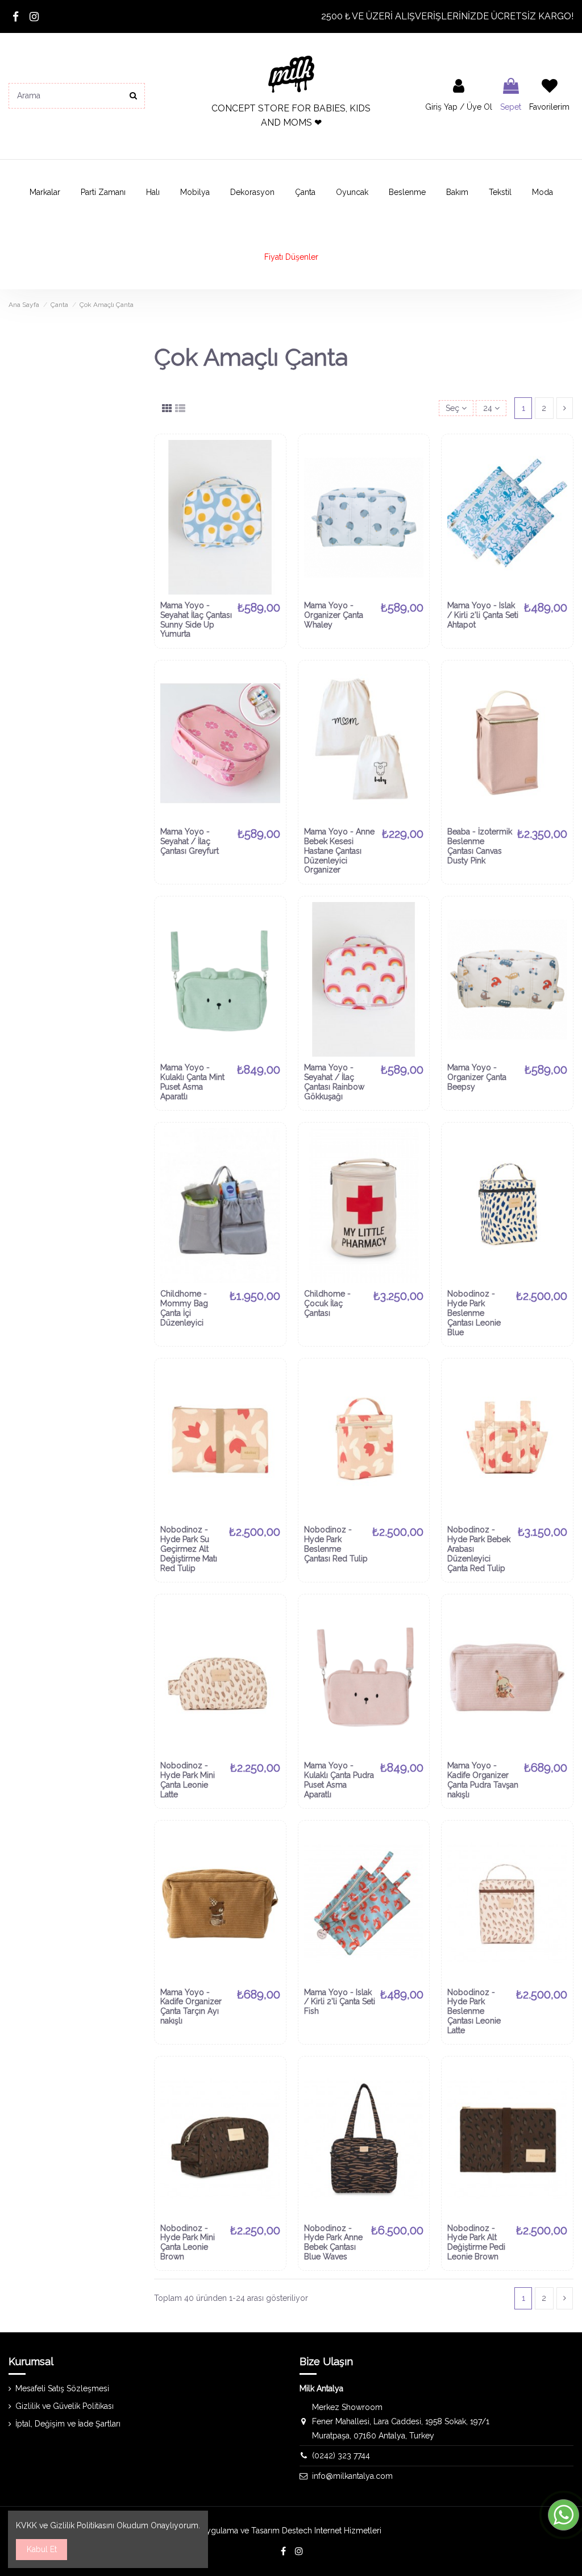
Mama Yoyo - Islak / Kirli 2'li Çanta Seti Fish (340, 2002)
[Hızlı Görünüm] (272, 496)
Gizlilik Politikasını (82, 2525)
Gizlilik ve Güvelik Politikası (65, 2406)
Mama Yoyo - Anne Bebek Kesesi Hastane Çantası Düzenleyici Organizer (339, 851)
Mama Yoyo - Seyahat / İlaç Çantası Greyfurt (190, 841)
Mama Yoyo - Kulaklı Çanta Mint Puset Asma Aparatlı (192, 1082)
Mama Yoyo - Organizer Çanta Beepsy (477, 1077)
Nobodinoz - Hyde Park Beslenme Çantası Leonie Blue (474, 1313)
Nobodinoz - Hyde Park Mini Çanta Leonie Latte (188, 1780)
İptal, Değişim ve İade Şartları (68, 2424)
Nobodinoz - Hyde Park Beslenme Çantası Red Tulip (336, 1544)
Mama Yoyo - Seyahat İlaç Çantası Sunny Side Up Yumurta (196, 620)
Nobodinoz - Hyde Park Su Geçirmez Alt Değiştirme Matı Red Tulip (189, 1549)
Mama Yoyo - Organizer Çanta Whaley (334, 615)
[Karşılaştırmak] (272, 476)
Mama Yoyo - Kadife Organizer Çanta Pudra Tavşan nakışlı (483, 1780)
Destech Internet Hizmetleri (332, 2531)
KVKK (26, 2525)
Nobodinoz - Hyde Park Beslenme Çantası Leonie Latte (474, 2011)
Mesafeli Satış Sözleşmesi (62, 2388)
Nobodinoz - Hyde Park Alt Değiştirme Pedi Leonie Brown (476, 2242)
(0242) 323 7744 (341, 2455)
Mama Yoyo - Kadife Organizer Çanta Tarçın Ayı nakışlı (191, 2006)
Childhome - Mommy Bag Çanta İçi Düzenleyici (184, 1308)
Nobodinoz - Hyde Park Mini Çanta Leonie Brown (188, 2242)
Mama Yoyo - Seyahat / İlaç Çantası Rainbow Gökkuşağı (334, 1082)
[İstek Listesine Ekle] (272, 456)
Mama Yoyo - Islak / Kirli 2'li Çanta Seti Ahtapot (483, 615)
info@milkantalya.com (352, 2476)
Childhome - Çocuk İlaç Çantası (327, 1303)
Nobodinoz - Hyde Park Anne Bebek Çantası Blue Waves (333, 2242)
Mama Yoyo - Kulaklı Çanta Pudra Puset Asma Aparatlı (339, 1780)
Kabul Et (42, 2549)
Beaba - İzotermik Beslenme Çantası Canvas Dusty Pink (480, 846)
